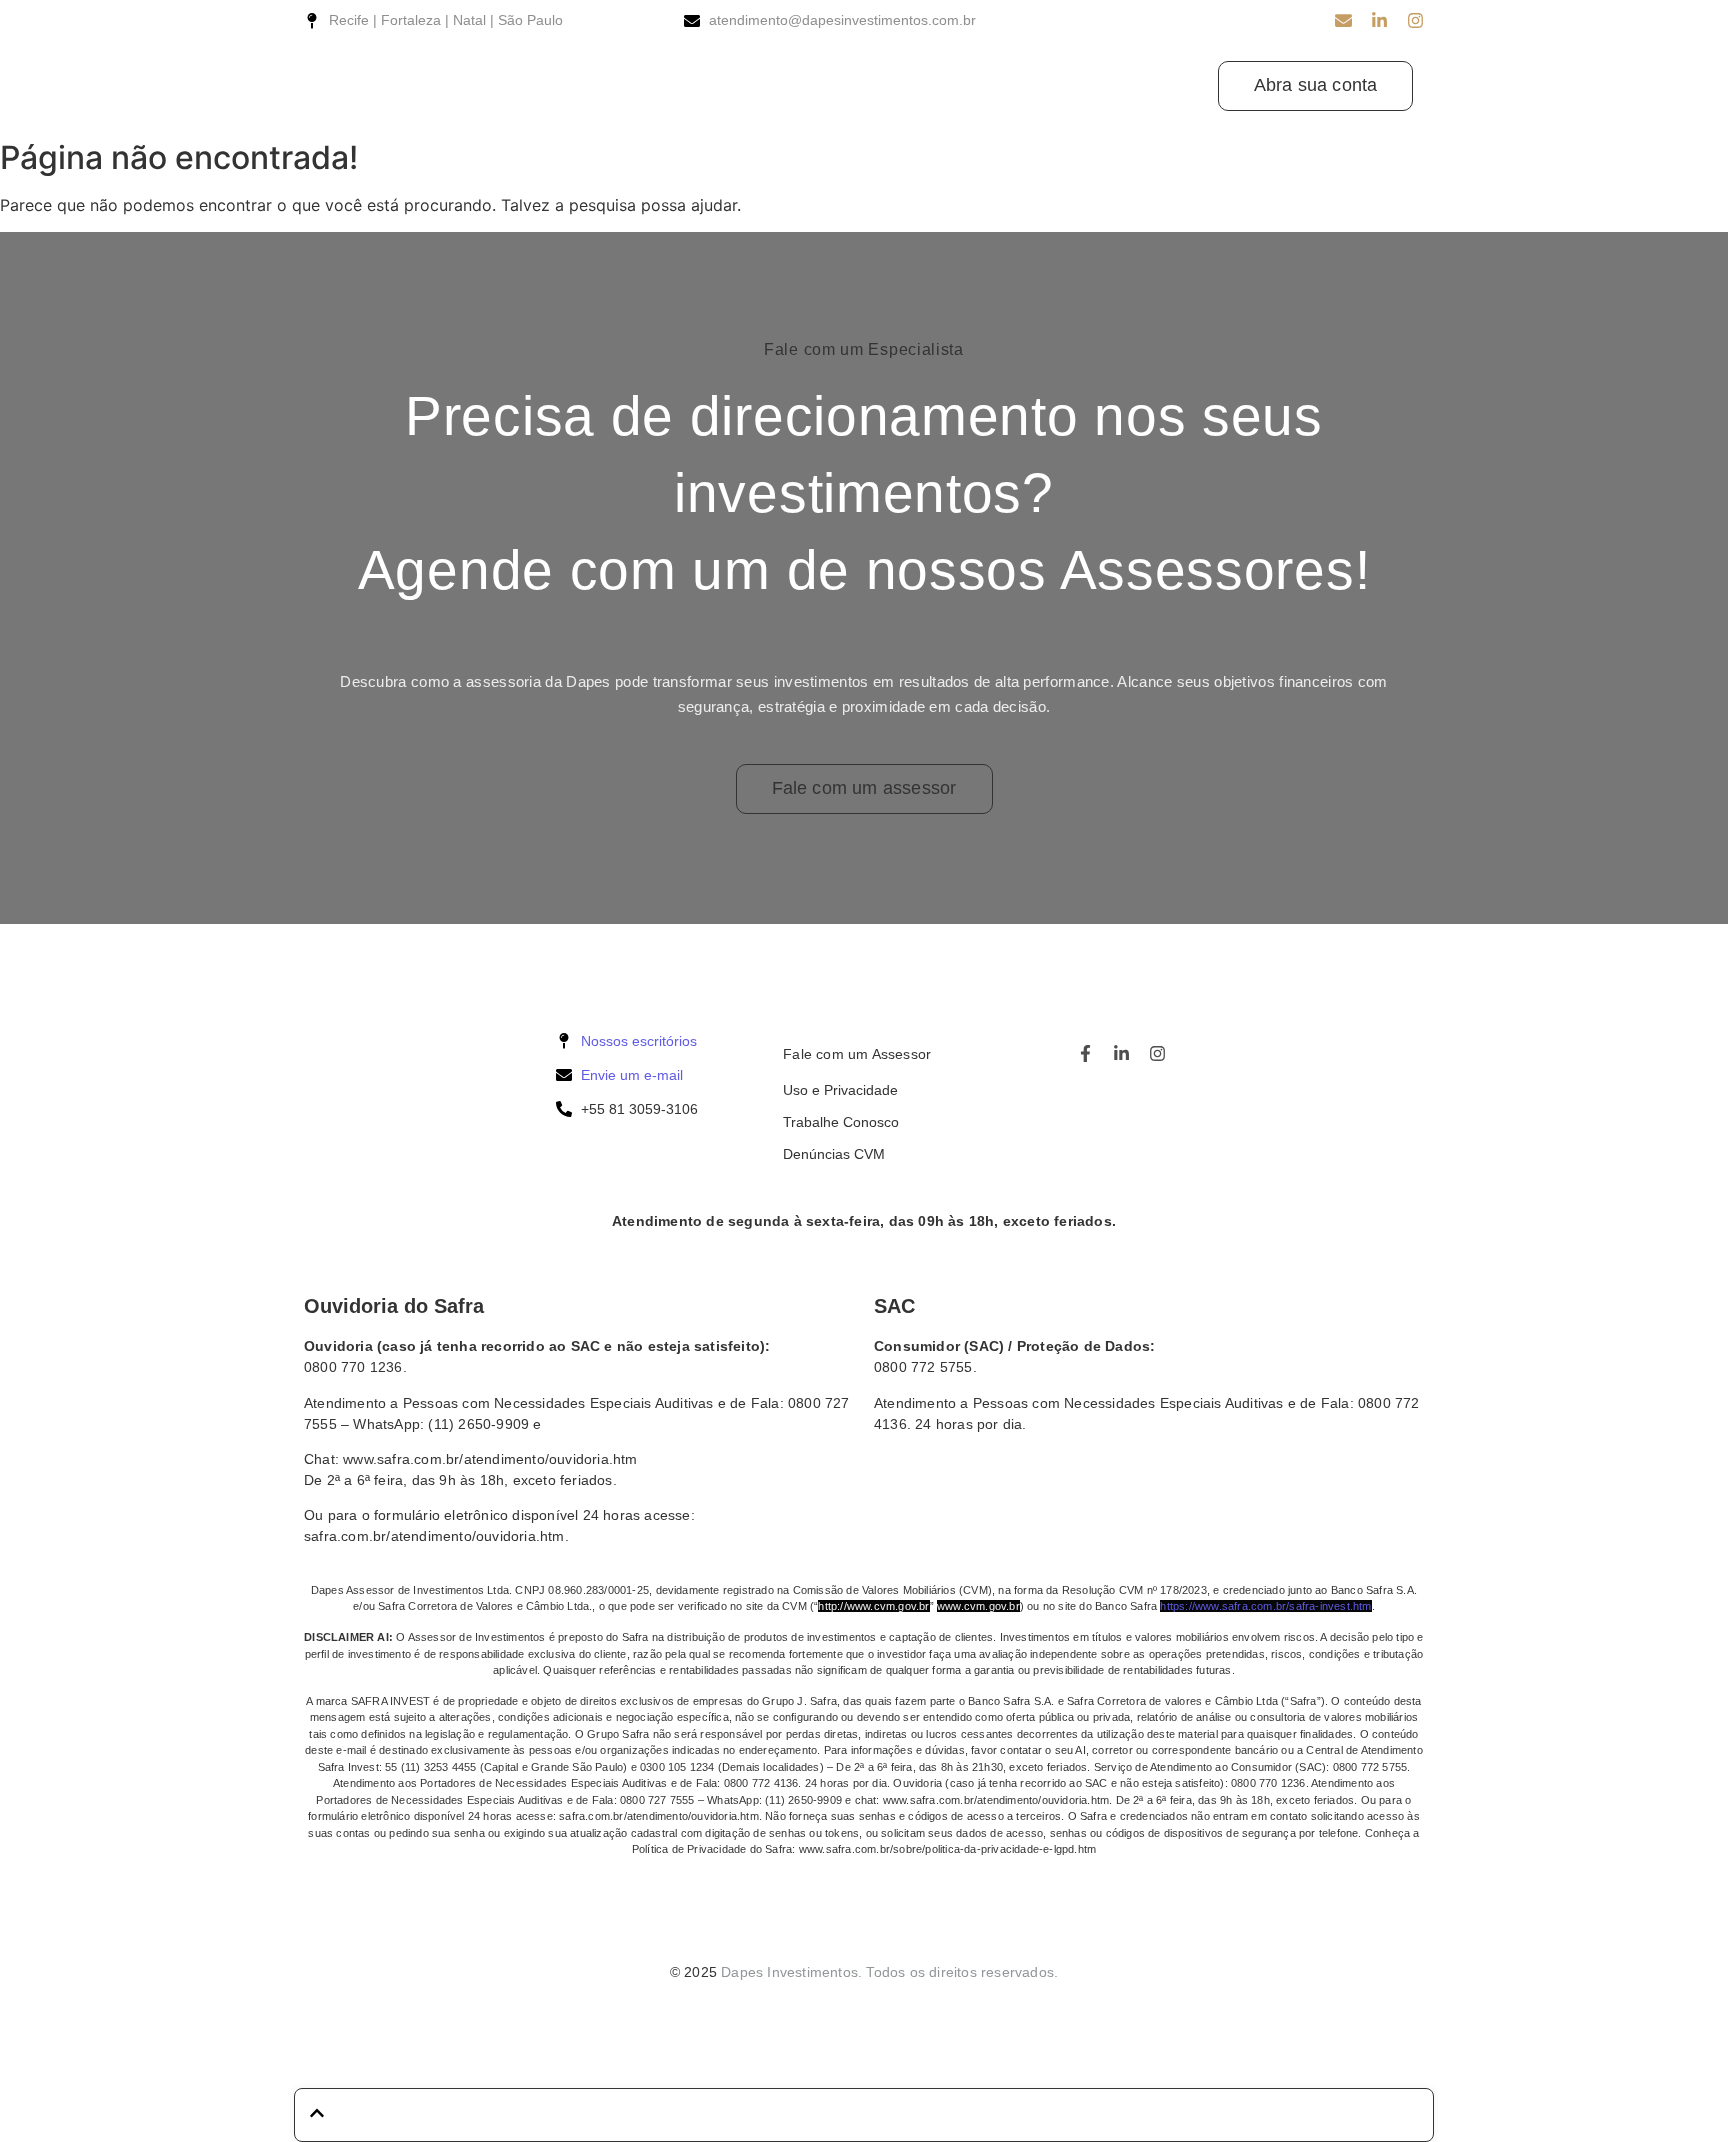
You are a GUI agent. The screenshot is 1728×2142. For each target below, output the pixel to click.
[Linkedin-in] (1379, 20)
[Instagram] (1415, 20)
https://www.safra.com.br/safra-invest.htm (1265, 1606)
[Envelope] (1343, 20)
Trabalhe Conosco (841, 1122)
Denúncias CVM (834, 1154)
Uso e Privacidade (840, 1090)
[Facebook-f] (1085, 1053)
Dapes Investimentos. (791, 1972)
